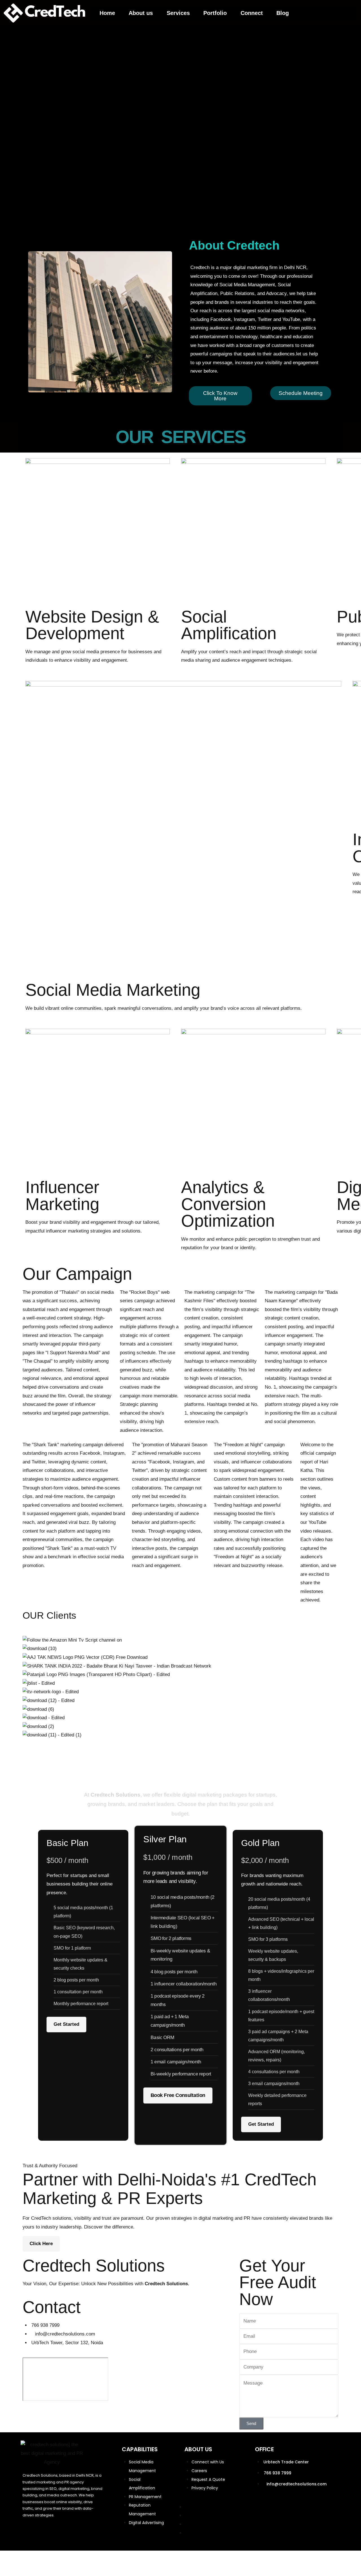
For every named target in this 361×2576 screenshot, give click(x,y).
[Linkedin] (7, 1320)
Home (107, 13)
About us (141, 13)
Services (178, 13)
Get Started (66, 2024)
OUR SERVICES (180, 437)
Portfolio (215, 13)
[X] (7, 1306)
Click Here (41, 2244)
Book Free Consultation (178, 2095)
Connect (252, 13)
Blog (283, 13)
